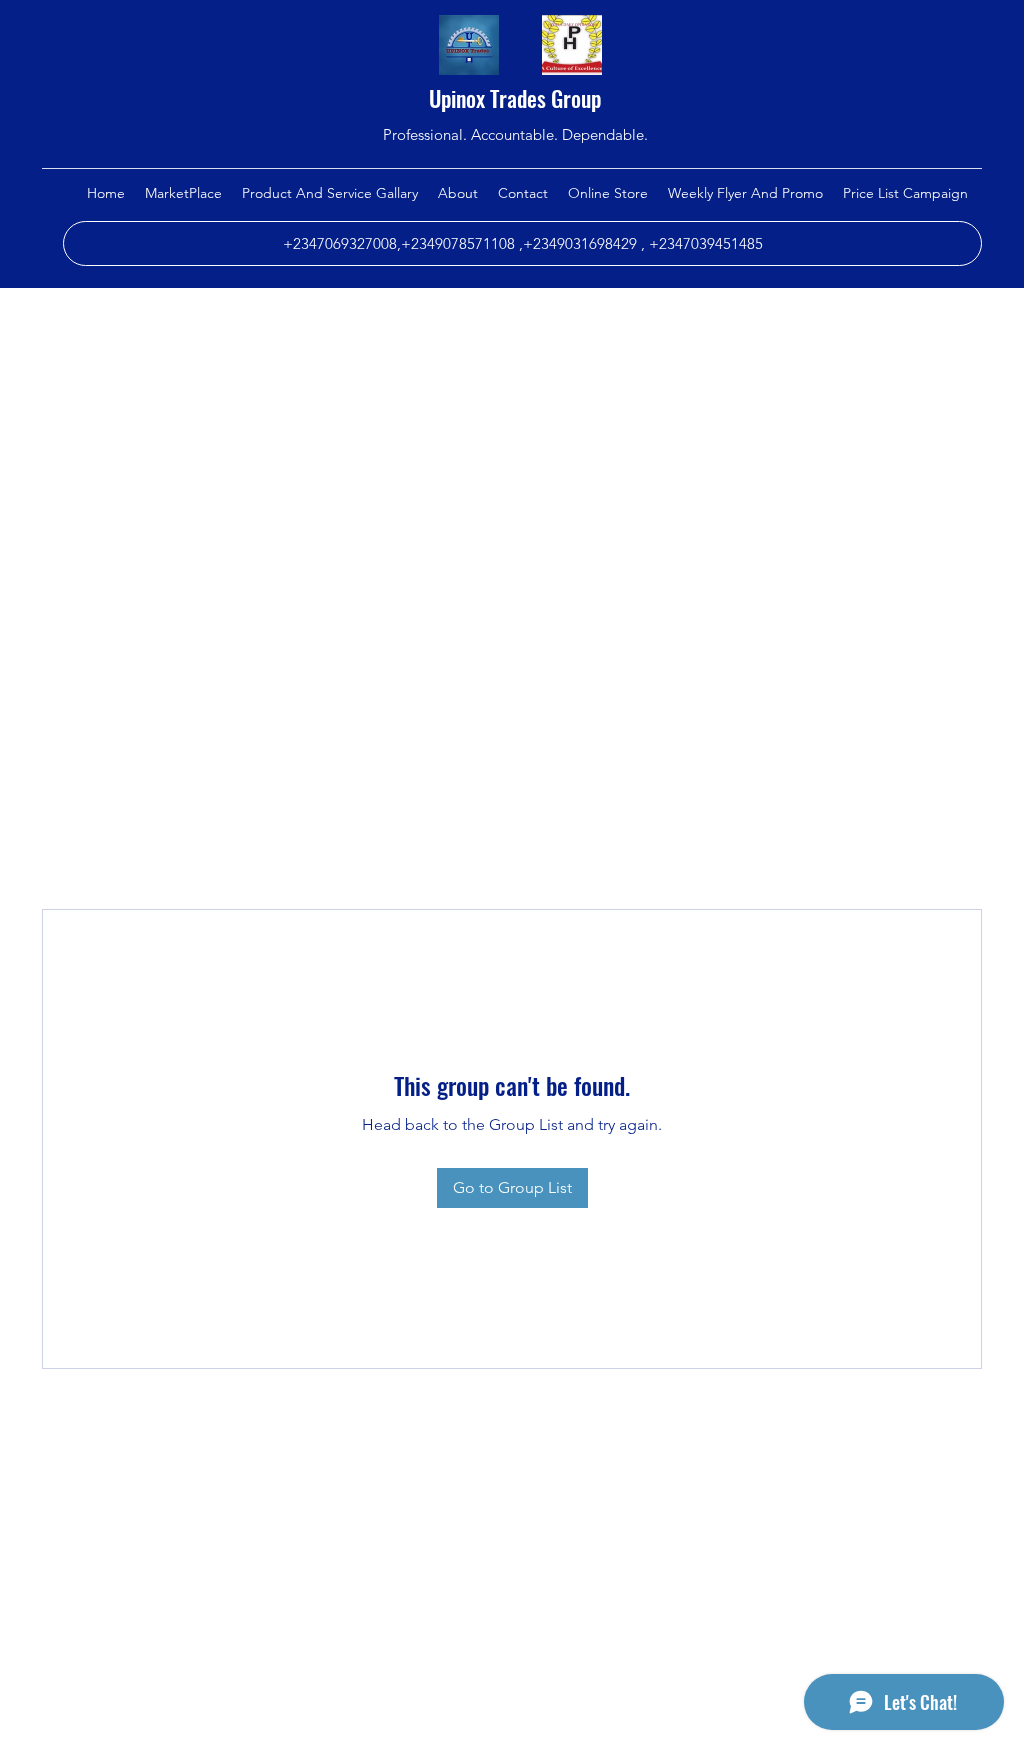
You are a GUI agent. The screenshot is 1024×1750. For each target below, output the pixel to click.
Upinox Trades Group (515, 98)
